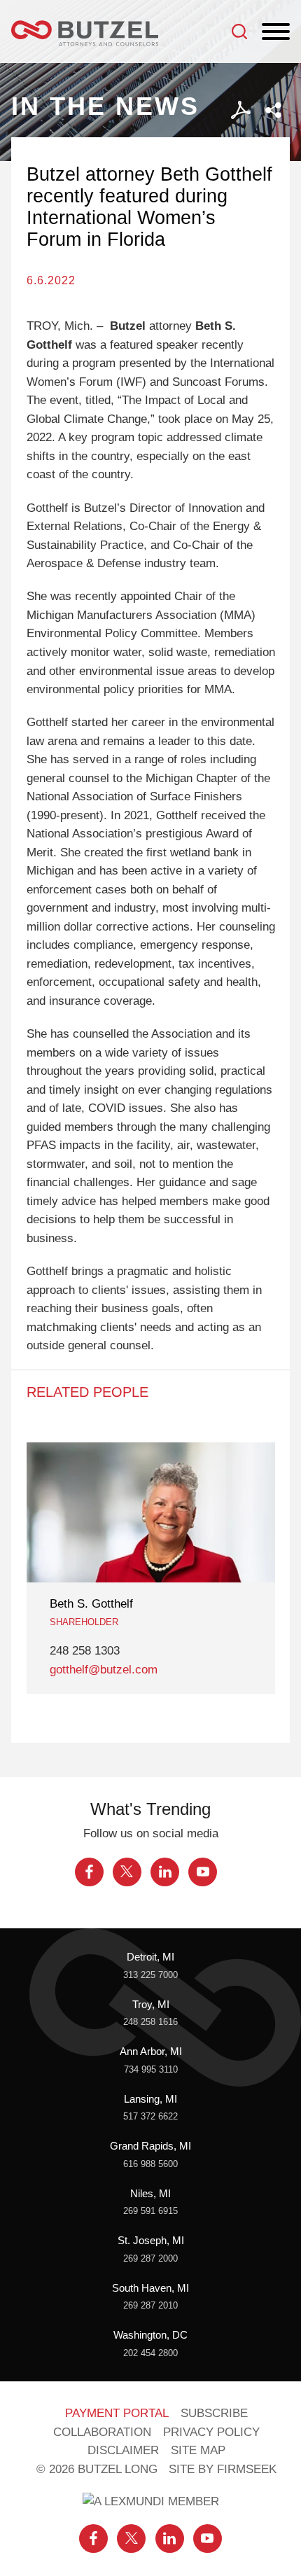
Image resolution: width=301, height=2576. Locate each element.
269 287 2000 (150, 2258)
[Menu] (276, 32)
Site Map (198, 2450)
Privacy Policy (211, 2432)
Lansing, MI (150, 2099)
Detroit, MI (150, 1957)
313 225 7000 (150, 1975)
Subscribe (214, 2413)
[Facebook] (89, 1872)
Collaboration (102, 2432)
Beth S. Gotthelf (91, 1604)
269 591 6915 (150, 2211)
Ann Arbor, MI (151, 2052)
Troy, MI (151, 2005)
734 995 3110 (151, 2069)
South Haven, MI (150, 2288)
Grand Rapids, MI (150, 2146)
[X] (127, 1872)
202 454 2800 (150, 2353)
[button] (273, 110)
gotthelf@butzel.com (104, 1670)
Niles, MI (150, 2194)
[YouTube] (203, 1872)
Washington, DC (150, 2335)
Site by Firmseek (223, 2469)
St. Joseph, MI (151, 2241)
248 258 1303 (85, 1651)
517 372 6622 (150, 2116)
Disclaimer (123, 2450)
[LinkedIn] (165, 1872)
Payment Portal (117, 2413)
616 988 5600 (150, 2164)
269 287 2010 (150, 2305)
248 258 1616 (150, 2022)
